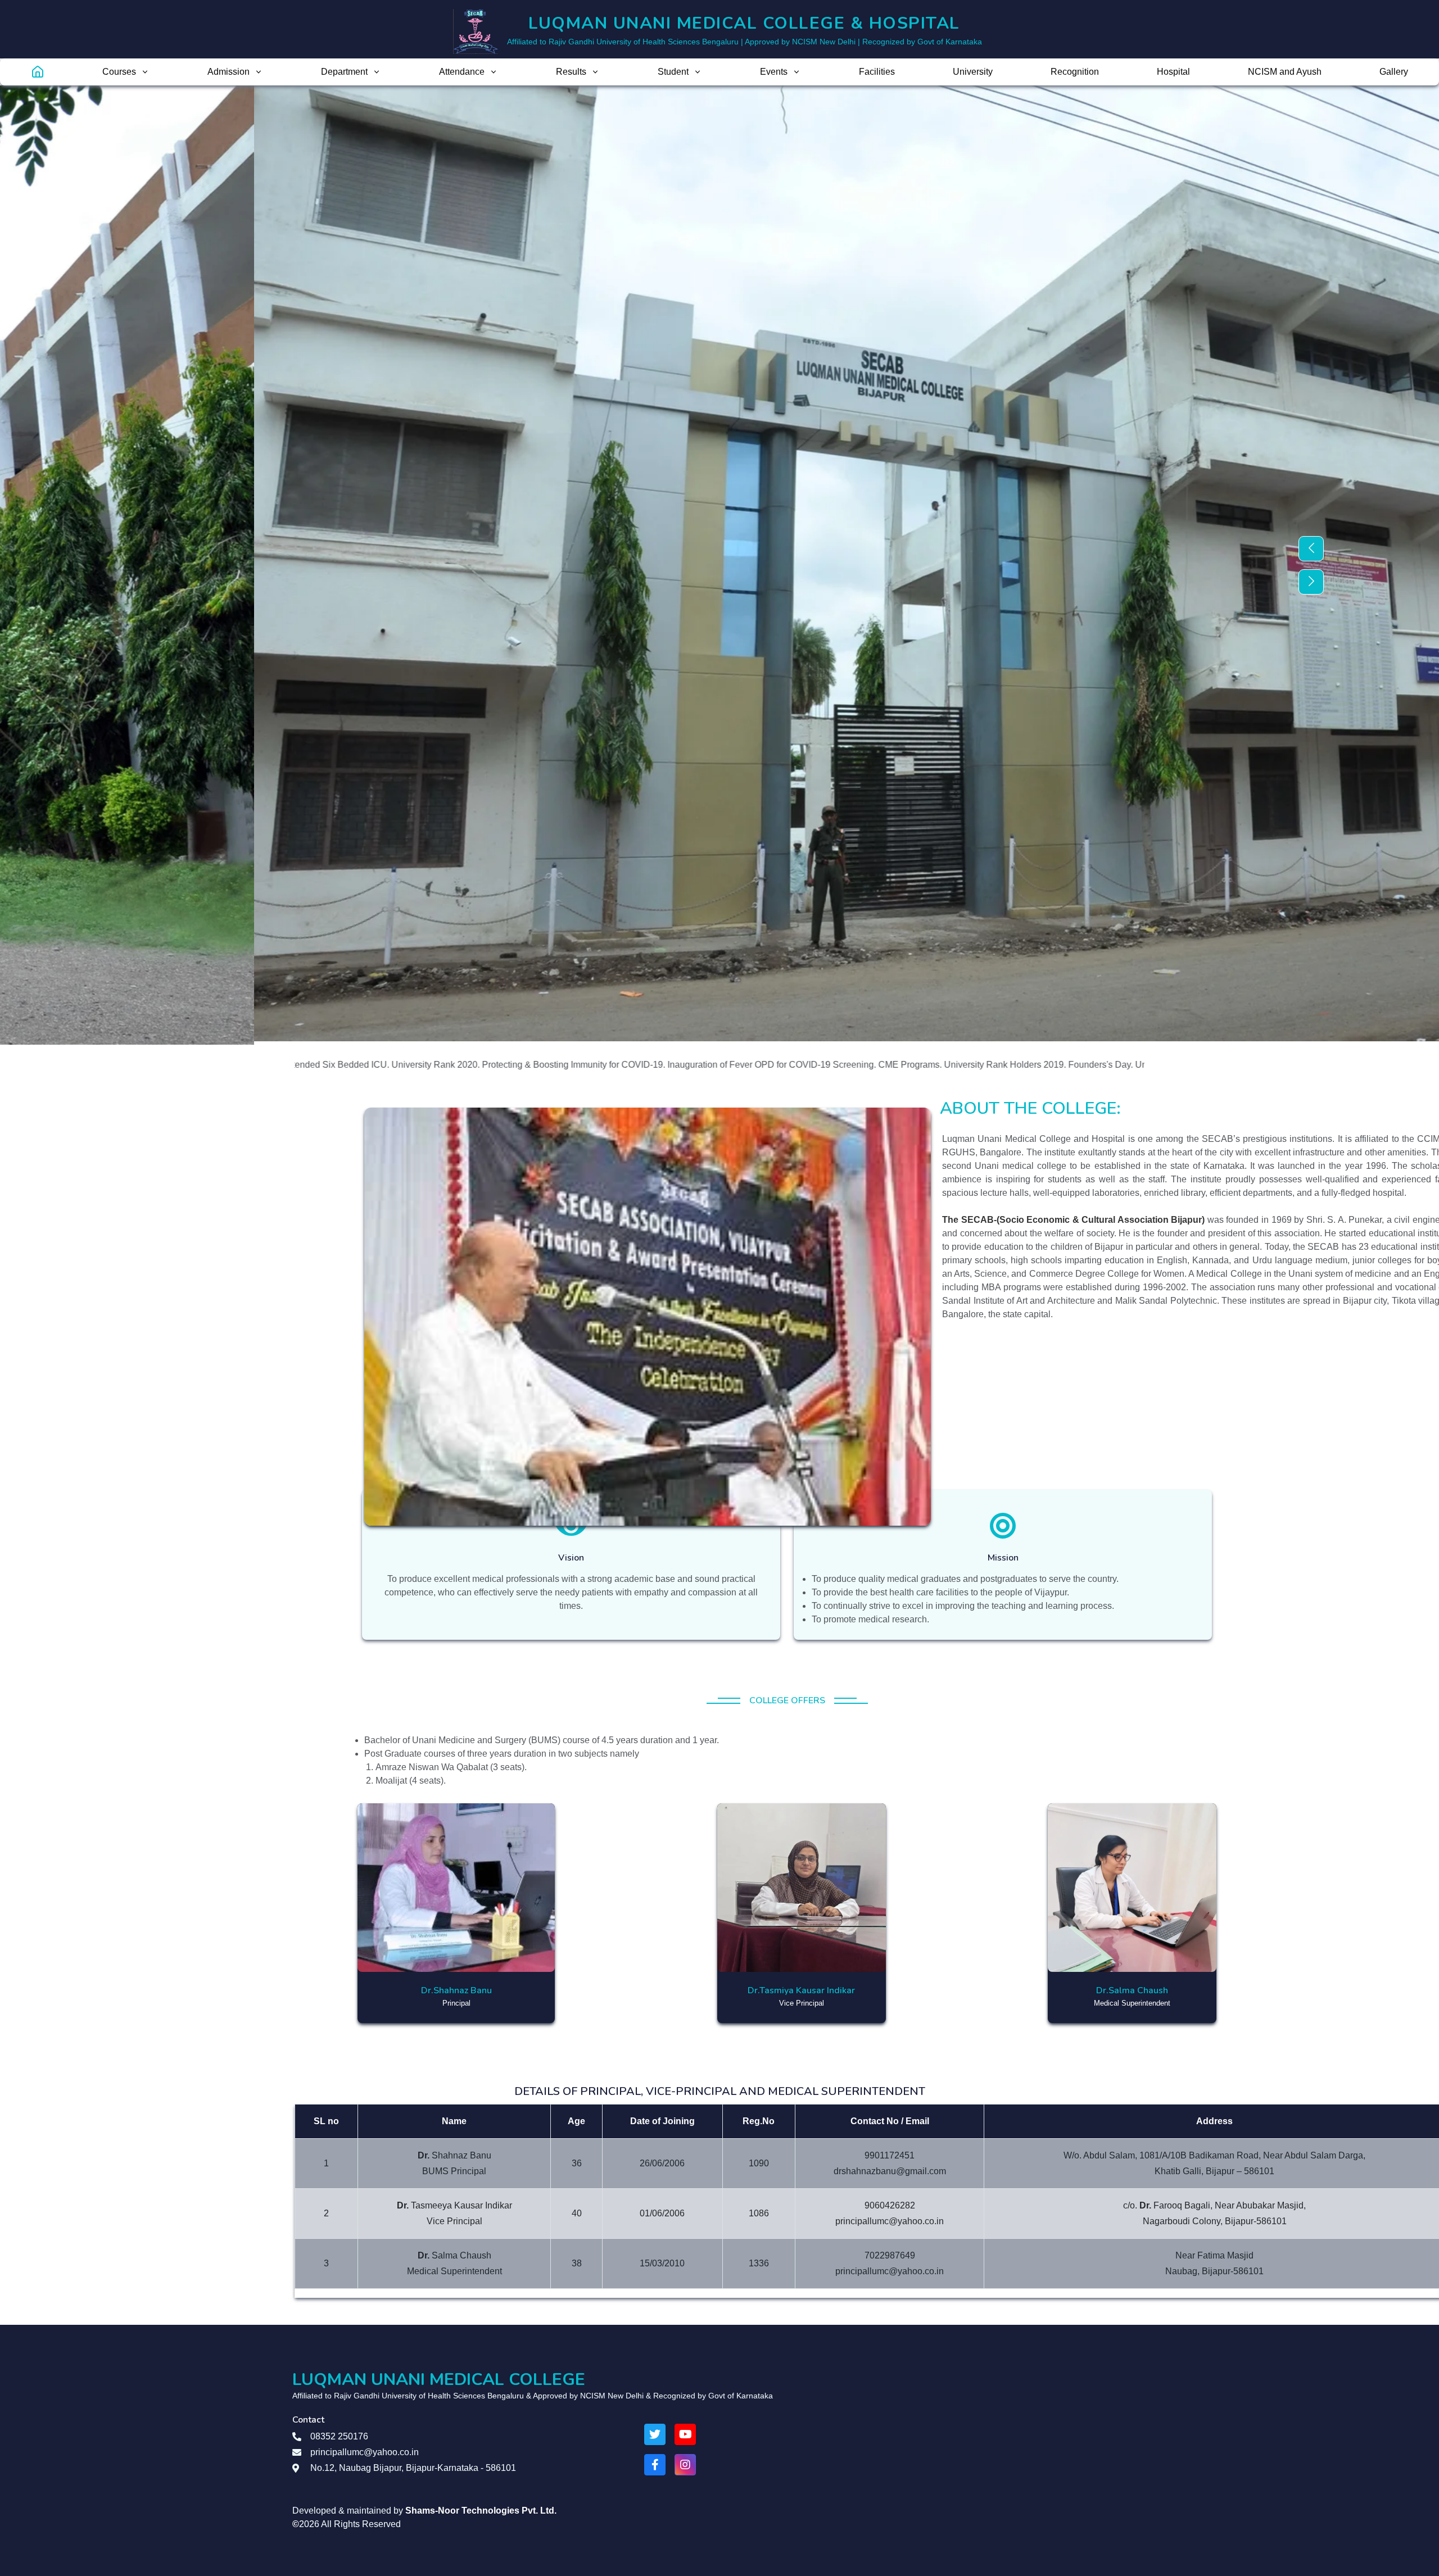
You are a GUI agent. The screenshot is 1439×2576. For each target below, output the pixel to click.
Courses (119, 72)
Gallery (1394, 72)
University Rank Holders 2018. (1011, 1065)
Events (774, 72)
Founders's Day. (915, 1065)
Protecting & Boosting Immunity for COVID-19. (388, 1065)
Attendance (462, 72)
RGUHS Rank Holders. (1121, 1065)
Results (571, 72)
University (973, 72)
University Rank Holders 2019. (820, 1065)
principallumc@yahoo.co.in (365, 2452)
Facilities (877, 72)
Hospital (1173, 72)
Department (344, 72)
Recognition (1075, 72)
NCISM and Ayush (1285, 72)
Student (673, 72)
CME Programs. (725, 1065)
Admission (228, 72)
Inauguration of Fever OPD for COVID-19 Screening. (587, 1065)
